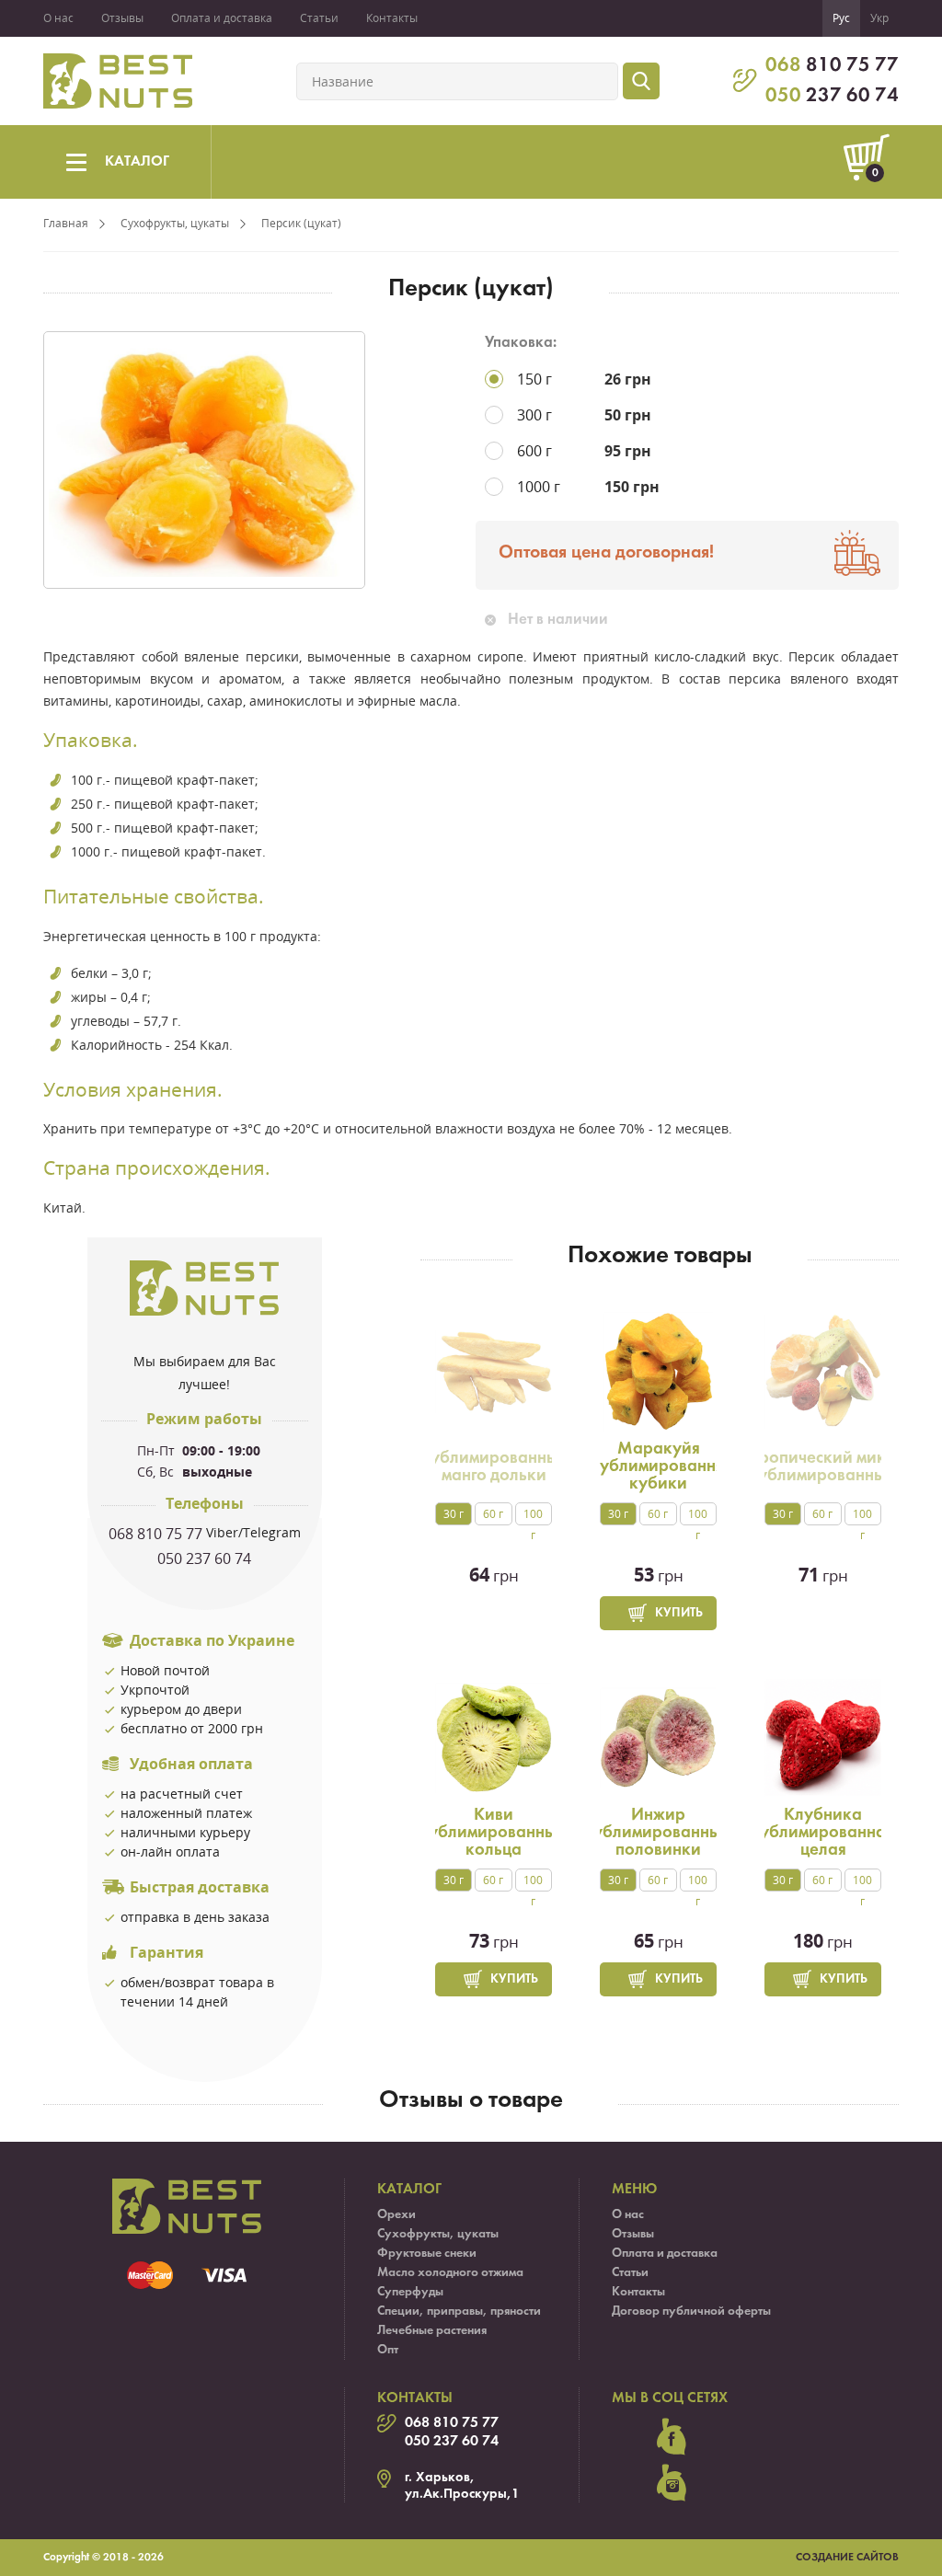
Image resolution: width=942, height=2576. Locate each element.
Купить (679, 1613)
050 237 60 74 (204, 1558)
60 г (493, 1514)
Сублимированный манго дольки (494, 1467)
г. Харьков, (440, 2478)
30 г (454, 1514)
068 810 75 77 (155, 1534)
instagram (672, 2483)
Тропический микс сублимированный (823, 1467)
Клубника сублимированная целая (823, 1833)
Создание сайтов (847, 2558)
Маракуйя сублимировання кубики (658, 1466)
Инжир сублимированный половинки (658, 1833)
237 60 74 (832, 96)
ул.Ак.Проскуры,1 (462, 2494)
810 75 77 (832, 66)
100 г (533, 1516)
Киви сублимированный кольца (494, 1833)
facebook (672, 2437)
